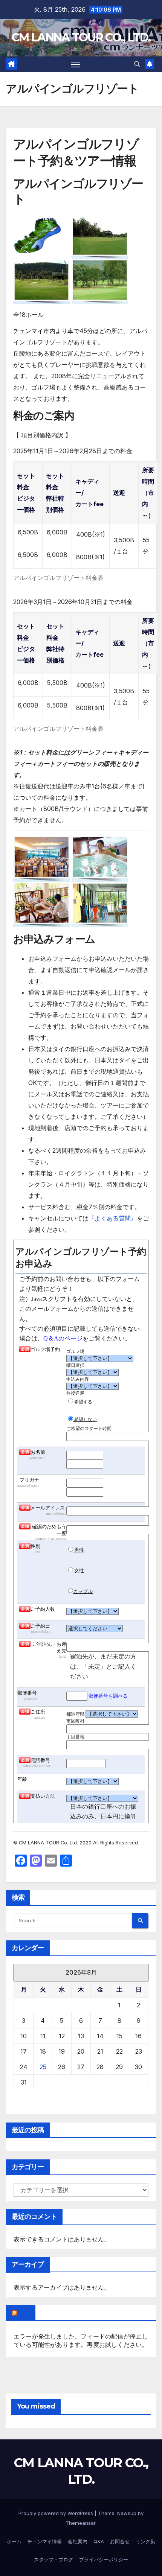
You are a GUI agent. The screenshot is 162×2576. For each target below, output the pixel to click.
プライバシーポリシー (104, 2559)
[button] (137, 64)
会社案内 (78, 2541)
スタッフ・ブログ (53, 2559)
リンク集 (145, 2541)
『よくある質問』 (113, 1218)
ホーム (14, 2541)
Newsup (127, 2513)
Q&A (99, 2541)
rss (24, 2313)
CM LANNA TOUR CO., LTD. (81, 37)
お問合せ (120, 2541)
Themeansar (80, 2523)
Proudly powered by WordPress (57, 2513)
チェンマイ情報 (45, 2541)
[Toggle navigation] (76, 64)
